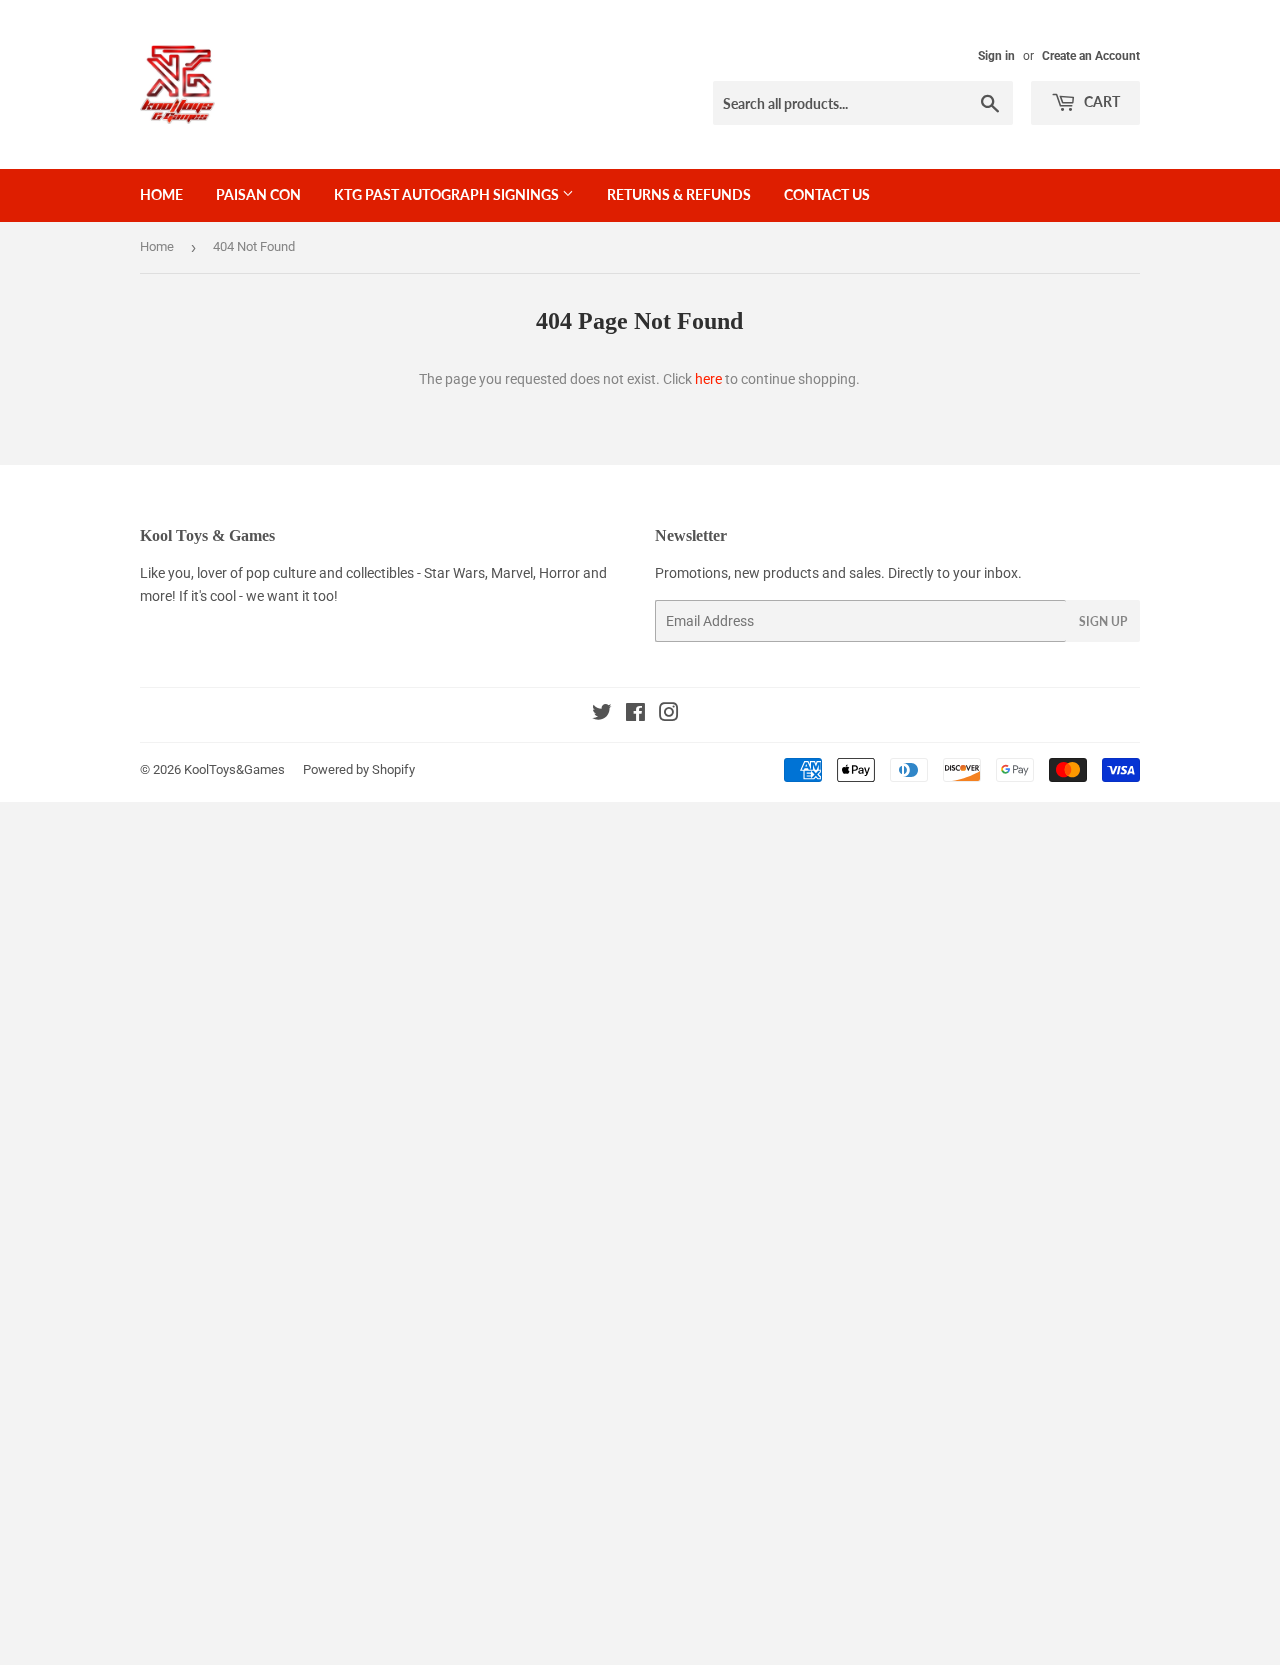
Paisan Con (258, 194)
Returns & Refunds (679, 194)
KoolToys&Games (234, 769)
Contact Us (827, 194)
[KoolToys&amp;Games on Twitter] (602, 715)
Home (161, 194)
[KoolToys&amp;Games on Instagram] (669, 715)
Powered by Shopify (359, 769)
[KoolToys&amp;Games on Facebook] (635, 715)
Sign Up (1103, 621)
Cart (1100, 101)
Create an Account (1091, 56)
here (708, 379)
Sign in (996, 56)
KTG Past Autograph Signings (448, 194)
